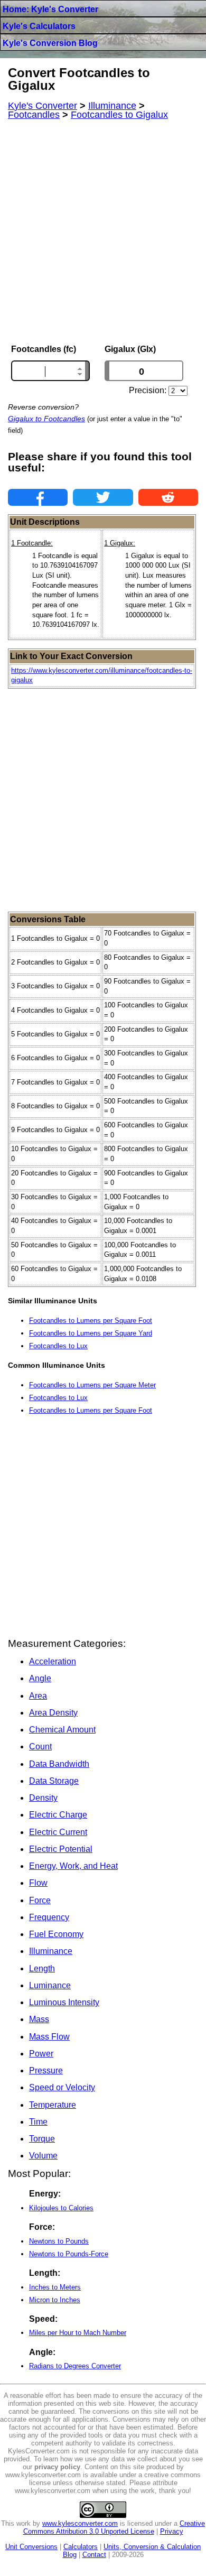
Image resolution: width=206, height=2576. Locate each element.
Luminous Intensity (64, 2002)
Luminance (50, 1985)
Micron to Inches (55, 2300)
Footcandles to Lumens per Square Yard (91, 1333)
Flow (38, 1883)
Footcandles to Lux (58, 1346)
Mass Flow (49, 2037)
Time (38, 2122)
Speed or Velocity (62, 2087)
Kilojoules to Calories (61, 2208)
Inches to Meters (55, 2287)
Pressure (46, 2070)
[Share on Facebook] (38, 497)
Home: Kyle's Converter (50, 9)
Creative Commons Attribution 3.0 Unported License (114, 2527)
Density (43, 1798)
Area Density (53, 1713)
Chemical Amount (62, 1730)
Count (40, 1746)
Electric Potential (61, 1849)
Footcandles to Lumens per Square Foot (91, 1321)
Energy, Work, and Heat (73, 1866)
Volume (43, 2156)
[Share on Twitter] (103, 497)
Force (40, 1900)
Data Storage (54, 1781)
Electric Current (58, 1832)
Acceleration (53, 1661)
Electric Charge (58, 1815)
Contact (94, 2555)
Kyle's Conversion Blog (50, 43)
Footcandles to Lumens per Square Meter (92, 1385)
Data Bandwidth (59, 1764)
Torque (42, 2139)
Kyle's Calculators (39, 26)
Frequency (49, 1917)
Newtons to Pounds (59, 2241)
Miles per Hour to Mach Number (78, 2333)
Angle (40, 1678)
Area (38, 1696)
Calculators (81, 2547)
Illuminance (51, 1951)
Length (42, 1968)
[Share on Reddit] (168, 497)
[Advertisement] (103, 232)
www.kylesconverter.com (80, 2523)
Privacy (172, 2531)
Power (41, 2054)
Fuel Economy (56, 1934)
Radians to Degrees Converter (75, 2366)
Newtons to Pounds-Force (69, 2254)
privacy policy (57, 2467)
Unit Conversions (31, 2547)
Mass (39, 2019)
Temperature (53, 2105)
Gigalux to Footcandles (46, 419)
